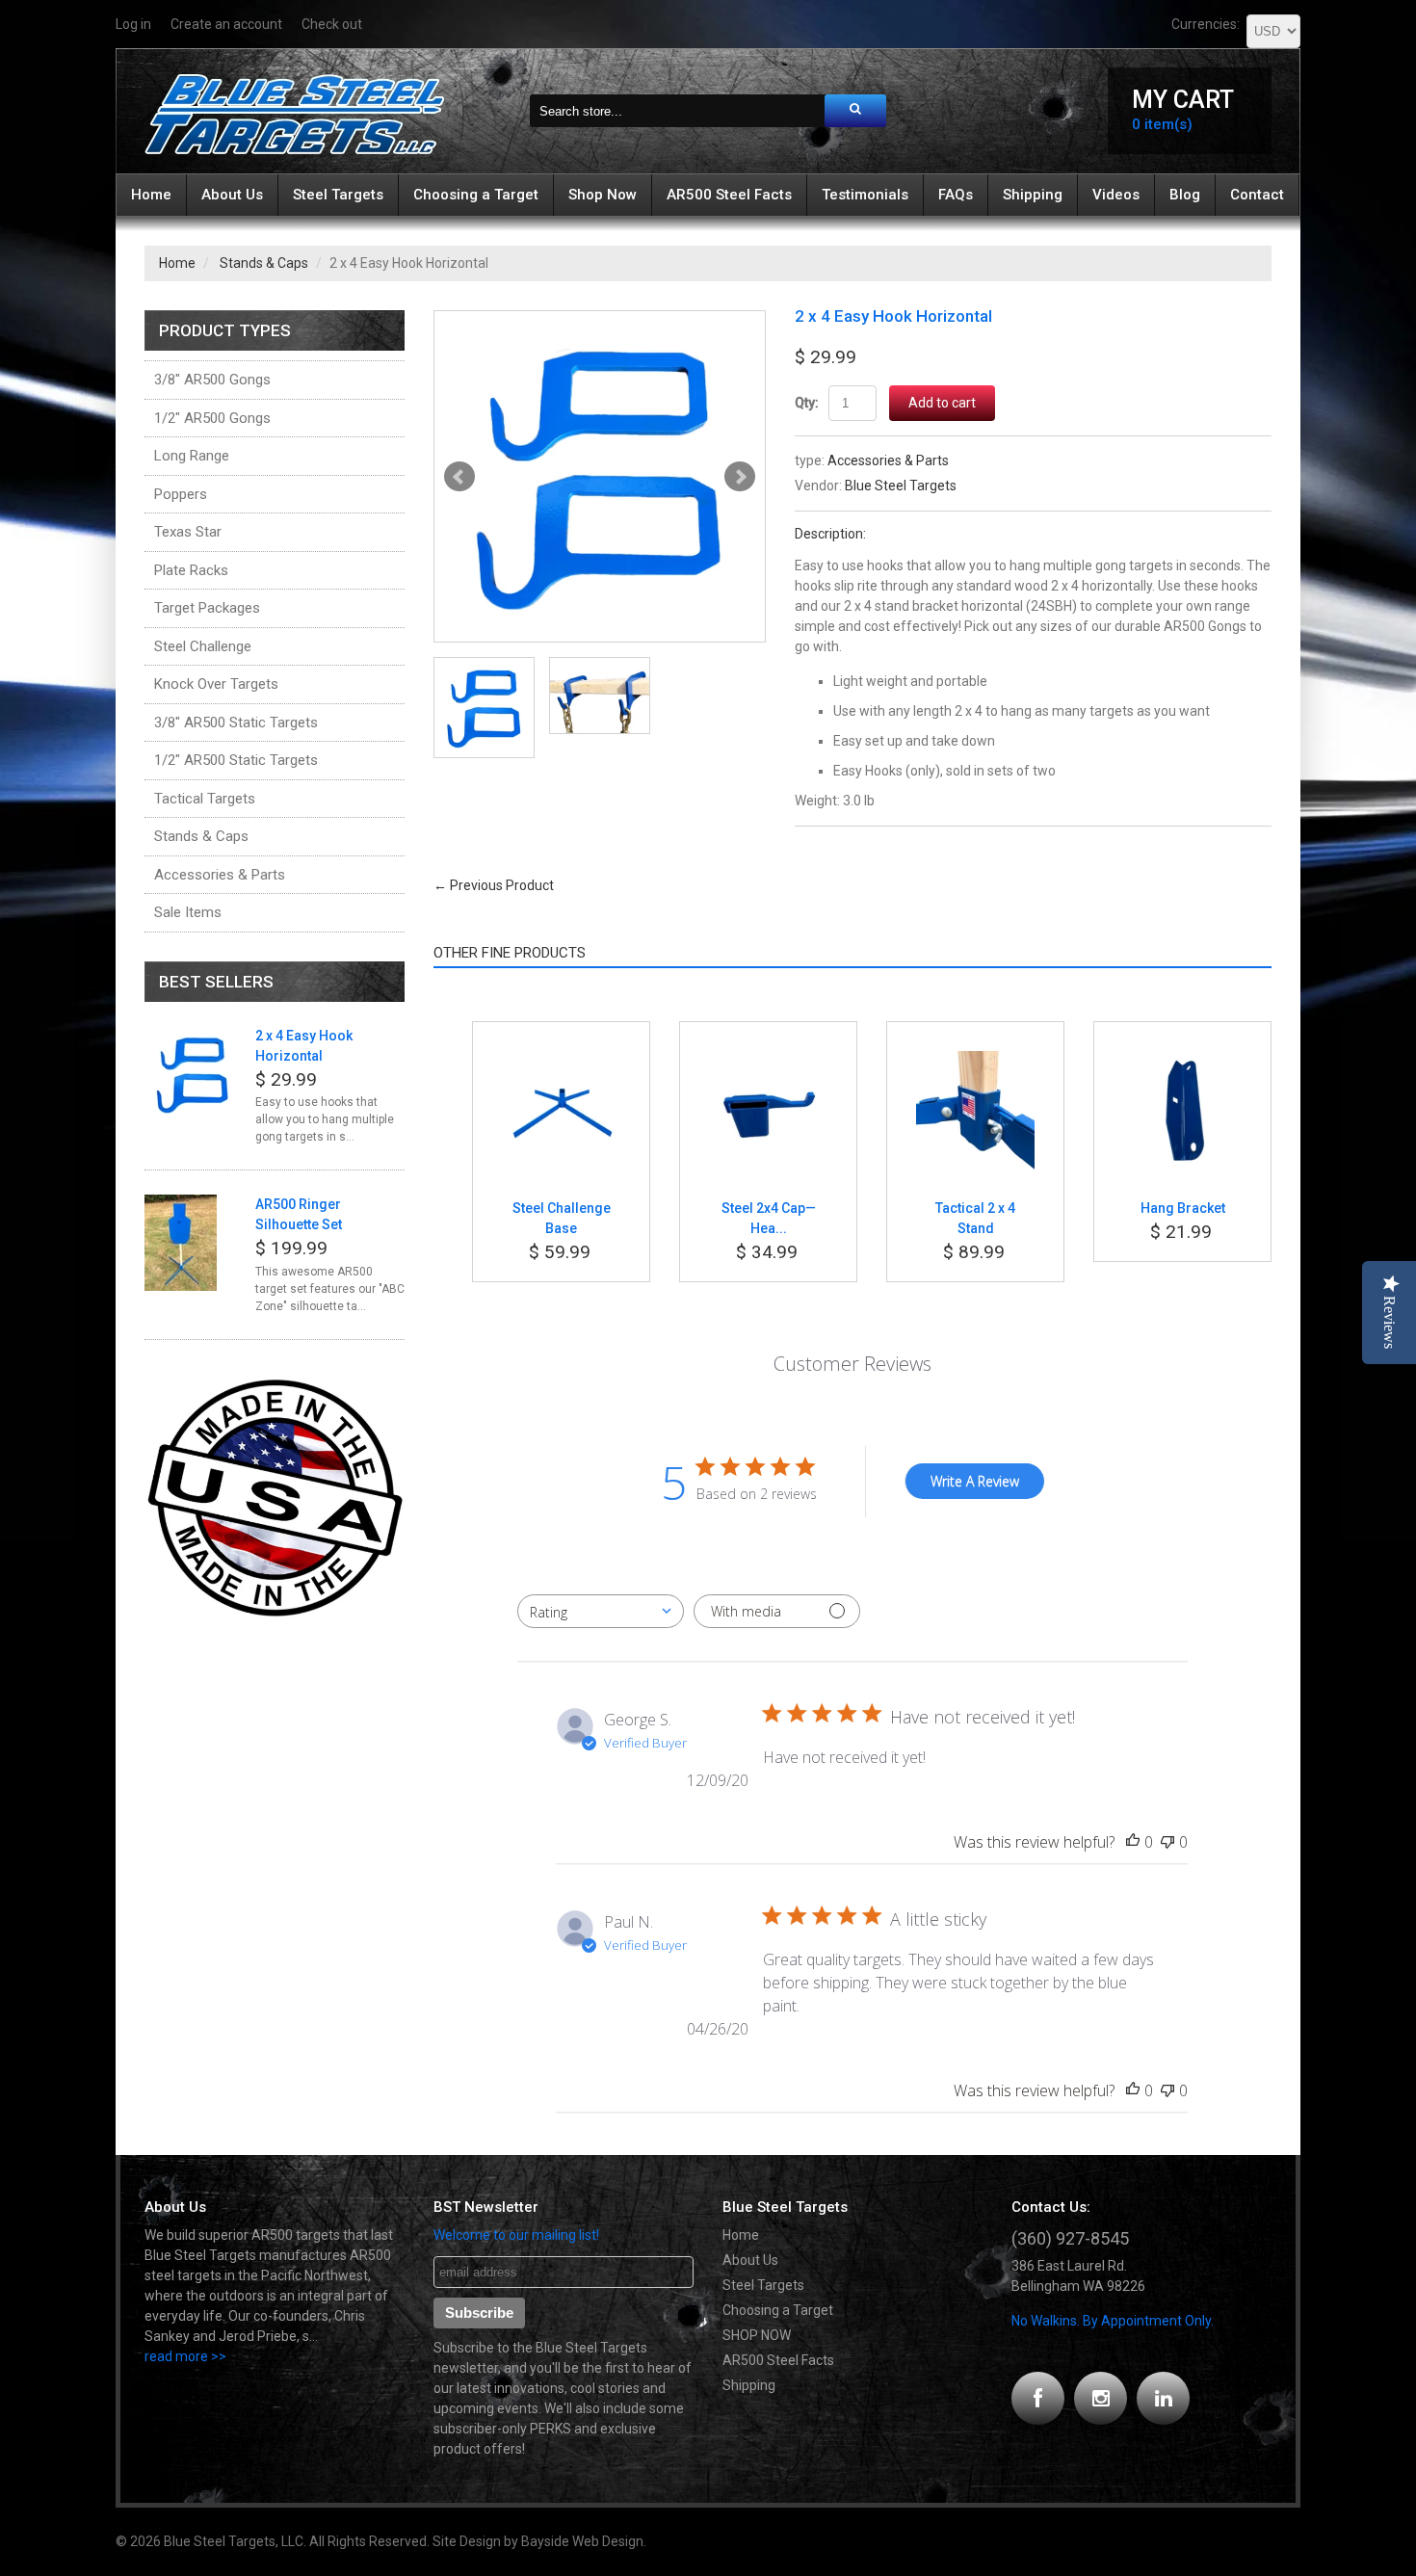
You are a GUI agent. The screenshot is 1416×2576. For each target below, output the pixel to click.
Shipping (1033, 195)
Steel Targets (338, 195)
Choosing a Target (476, 195)
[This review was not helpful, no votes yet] (1167, 1842)
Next (740, 477)
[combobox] (601, 1611)
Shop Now (603, 195)
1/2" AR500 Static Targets (236, 760)
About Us (232, 195)
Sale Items (188, 912)
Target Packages (207, 608)
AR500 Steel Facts (729, 195)
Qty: (807, 403)
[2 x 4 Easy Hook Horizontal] (600, 476)
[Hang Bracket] (1182, 1061)
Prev (459, 477)
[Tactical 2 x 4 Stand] (975, 1061)
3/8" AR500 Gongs (212, 380)
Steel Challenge (203, 646)
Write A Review (975, 1481)
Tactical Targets (205, 799)
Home (151, 195)
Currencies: (1206, 24)
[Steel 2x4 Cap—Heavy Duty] (768, 1061)
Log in (133, 24)
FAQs (956, 195)
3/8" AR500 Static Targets (236, 723)
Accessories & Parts (888, 460)
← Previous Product (494, 885)
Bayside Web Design (582, 2541)
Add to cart (942, 403)
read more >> (185, 2356)
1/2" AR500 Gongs (212, 418)
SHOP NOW (757, 2335)
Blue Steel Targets (901, 486)
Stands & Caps (264, 263)
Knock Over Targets (216, 684)
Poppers (181, 494)
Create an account (226, 24)
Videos (1116, 195)
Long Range (192, 456)
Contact (1257, 195)
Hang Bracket (1183, 1208)
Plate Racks (191, 570)
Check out (332, 24)
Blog (1185, 195)
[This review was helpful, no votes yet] (1133, 1842)
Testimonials (865, 195)
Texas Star (188, 532)
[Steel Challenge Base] (561, 1061)
